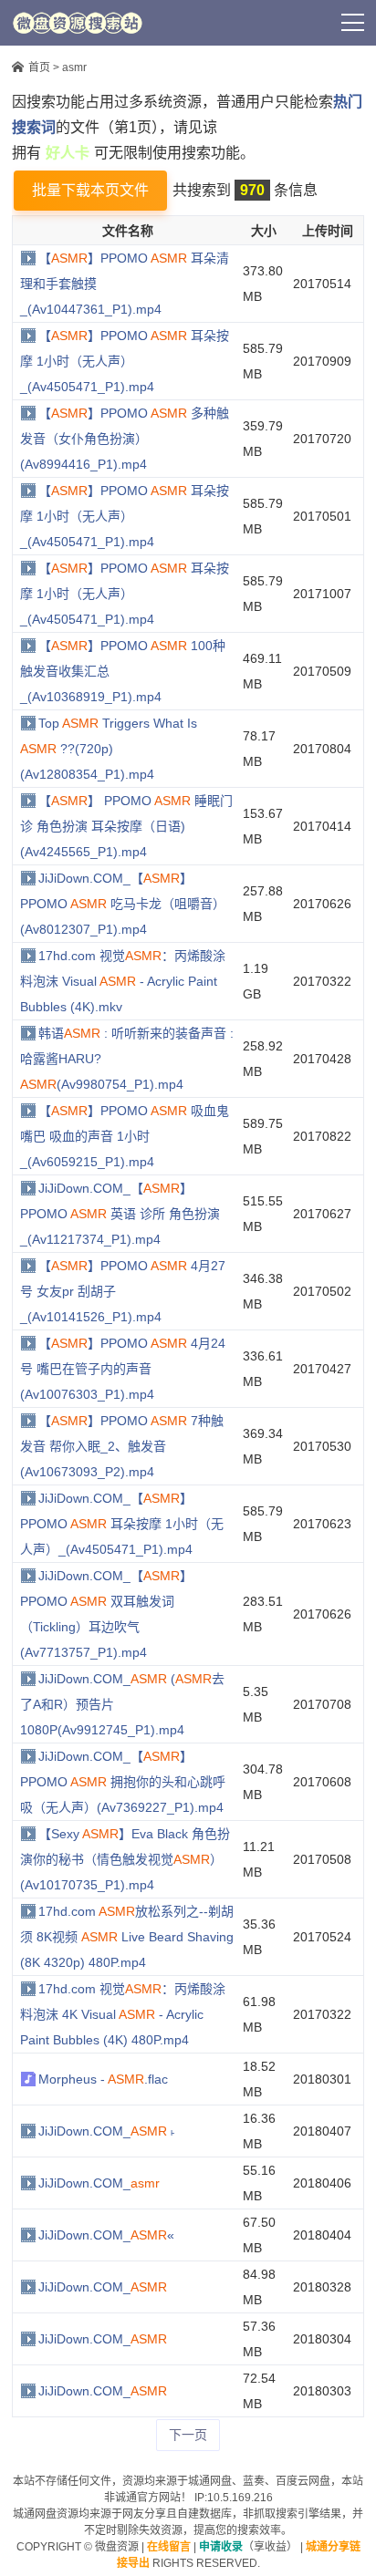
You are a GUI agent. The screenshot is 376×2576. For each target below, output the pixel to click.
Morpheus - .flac (103, 2079)
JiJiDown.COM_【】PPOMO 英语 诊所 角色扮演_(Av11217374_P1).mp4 (120, 1214)
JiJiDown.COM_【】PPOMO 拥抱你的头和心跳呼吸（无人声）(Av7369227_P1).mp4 (123, 1782)
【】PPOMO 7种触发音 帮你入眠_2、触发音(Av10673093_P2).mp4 (122, 1446)
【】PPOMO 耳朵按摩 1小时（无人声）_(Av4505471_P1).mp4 (125, 361)
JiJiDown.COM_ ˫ (107, 2131)
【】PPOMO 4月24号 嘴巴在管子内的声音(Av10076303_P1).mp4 (123, 1369)
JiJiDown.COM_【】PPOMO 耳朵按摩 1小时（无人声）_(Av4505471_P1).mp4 (122, 1524)
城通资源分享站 (78, 23)
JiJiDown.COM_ (99, 2183)
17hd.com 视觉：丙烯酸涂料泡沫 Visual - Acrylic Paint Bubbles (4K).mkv (123, 981)
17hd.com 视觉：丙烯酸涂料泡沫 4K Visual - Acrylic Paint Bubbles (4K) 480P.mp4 (123, 2014)
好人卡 (217, 23)
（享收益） (248, 2547)
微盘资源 (117, 2547)
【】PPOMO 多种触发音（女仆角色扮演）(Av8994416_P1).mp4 (125, 439)
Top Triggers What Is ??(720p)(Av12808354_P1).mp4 (109, 749)
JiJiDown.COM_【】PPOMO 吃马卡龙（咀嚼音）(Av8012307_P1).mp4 (123, 904)
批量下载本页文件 (90, 190)
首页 (39, 67)
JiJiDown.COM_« (106, 2235)
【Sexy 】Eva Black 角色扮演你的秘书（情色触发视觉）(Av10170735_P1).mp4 (125, 1859)
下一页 (188, 2435)
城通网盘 (210, 2481)
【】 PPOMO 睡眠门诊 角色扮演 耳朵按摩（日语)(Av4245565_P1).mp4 (126, 826)
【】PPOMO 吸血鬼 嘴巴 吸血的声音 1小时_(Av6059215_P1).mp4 (125, 1136)
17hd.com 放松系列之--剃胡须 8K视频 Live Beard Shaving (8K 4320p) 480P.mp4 (127, 1937)
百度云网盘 (303, 2481)
